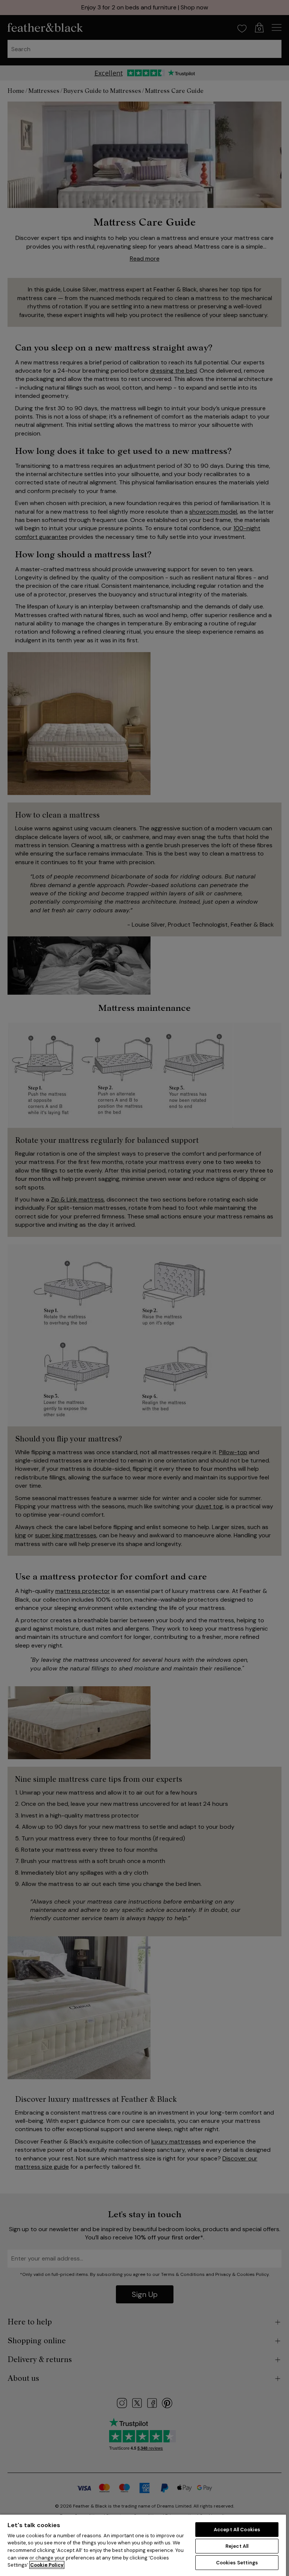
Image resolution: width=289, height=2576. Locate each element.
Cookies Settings (237, 2563)
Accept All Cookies (237, 2530)
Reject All (237, 2546)
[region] (143, 2545)
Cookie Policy (47, 2565)
